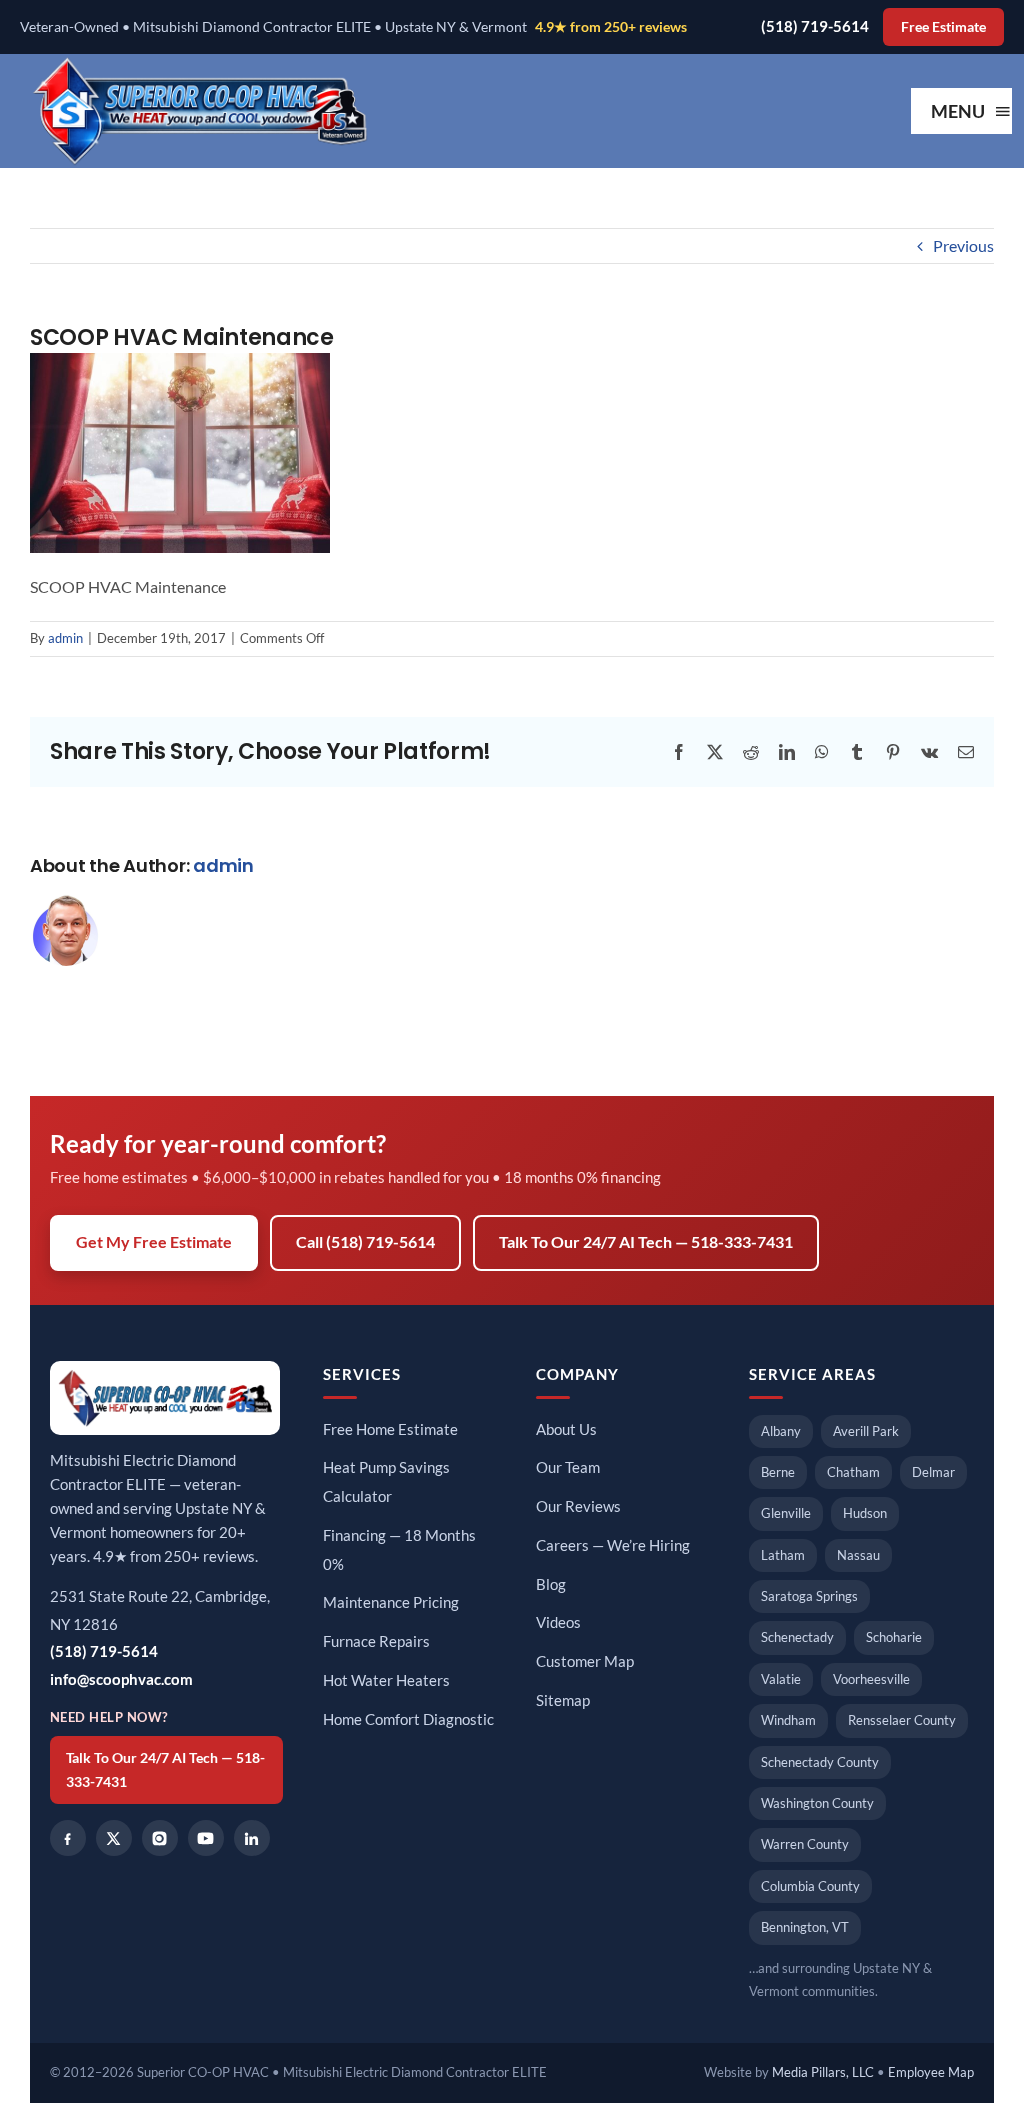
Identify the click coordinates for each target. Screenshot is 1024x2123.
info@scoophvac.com (121, 1679)
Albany (781, 1431)
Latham (783, 1555)
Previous (963, 245)
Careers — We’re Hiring (613, 1545)
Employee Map (931, 2072)
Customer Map (585, 1661)
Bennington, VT (805, 1927)
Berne (778, 1472)
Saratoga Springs (809, 1596)
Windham (788, 1720)
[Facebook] (68, 1838)
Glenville (786, 1513)
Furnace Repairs (376, 1641)
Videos (558, 1622)
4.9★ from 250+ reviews (611, 27)
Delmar (933, 1472)
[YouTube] (206, 1838)
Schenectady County (820, 1762)
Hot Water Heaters (386, 1680)
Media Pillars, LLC (823, 2072)
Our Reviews (578, 1506)
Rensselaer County (902, 1720)
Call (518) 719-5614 (365, 1242)
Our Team (568, 1467)
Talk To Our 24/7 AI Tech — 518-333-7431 (646, 1242)
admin (65, 638)
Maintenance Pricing (391, 1602)
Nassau (858, 1555)
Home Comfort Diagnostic (408, 1719)
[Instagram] (160, 1838)
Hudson (865, 1513)
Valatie (781, 1679)
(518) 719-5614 (815, 26)
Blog (551, 1584)
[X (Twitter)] (114, 1838)
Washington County (817, 1803)
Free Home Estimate (390, 1429)
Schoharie (894, 1637)
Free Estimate (943, 27)
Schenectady (797, 1637)
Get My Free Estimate (154, 1242)
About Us (566, 1429)
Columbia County (810, 1886)
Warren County (805, 1844)
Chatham (853, 1472)
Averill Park (866, 1431)
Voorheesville (871, 1679)
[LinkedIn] (252, 1838)
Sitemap (563, 1700)
